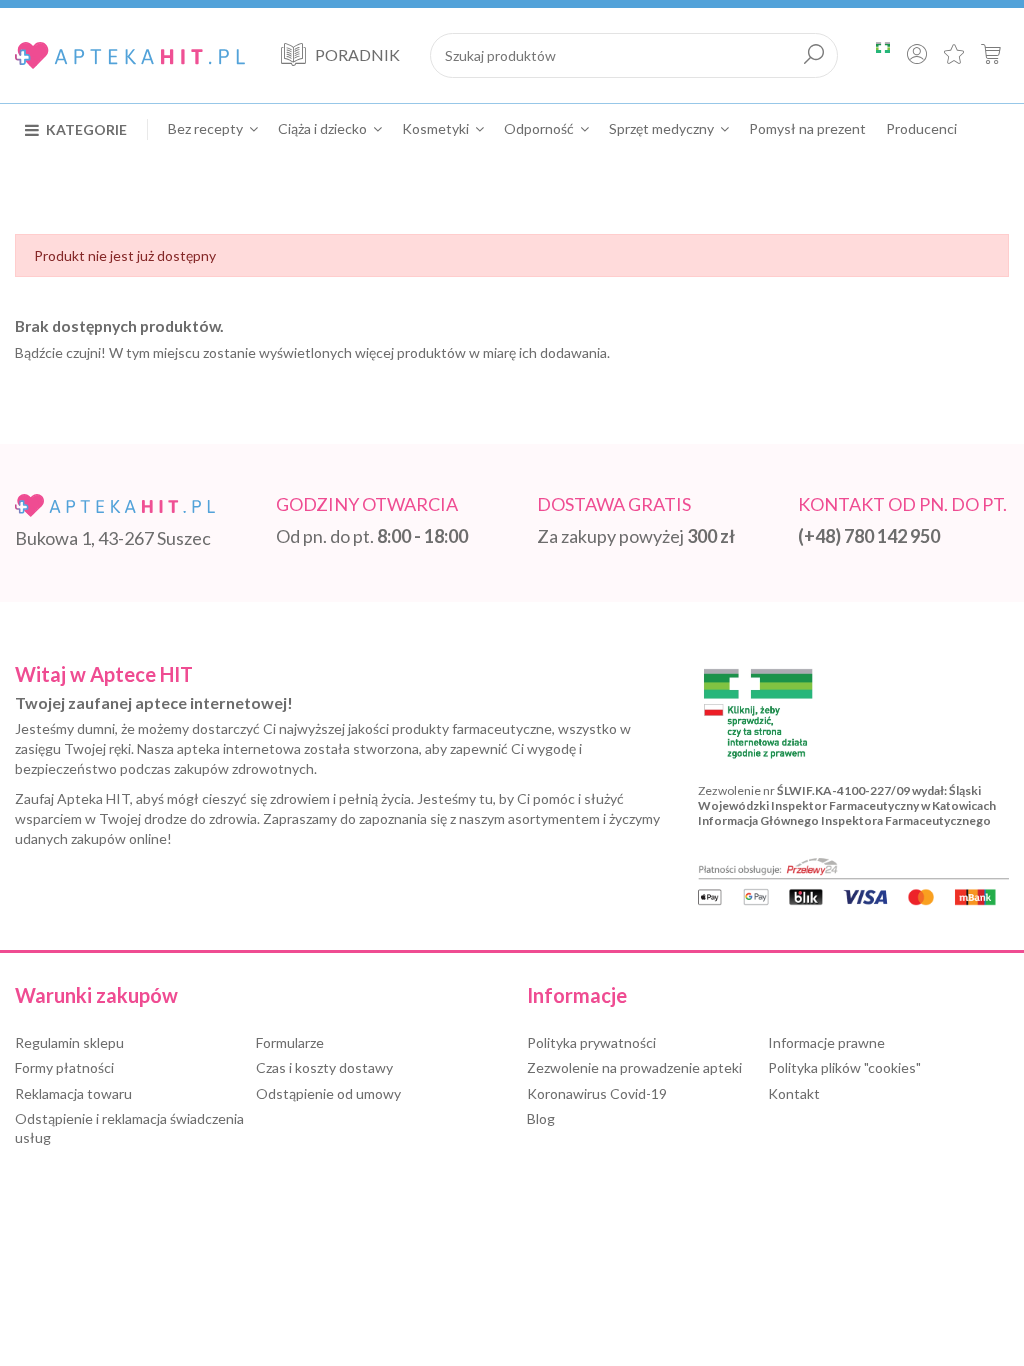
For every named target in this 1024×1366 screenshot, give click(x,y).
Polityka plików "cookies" (844, 1067)
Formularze (290, 1042)
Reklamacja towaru (73, 1093)
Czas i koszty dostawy (324, 1067)
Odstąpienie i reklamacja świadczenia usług (129, 1128)
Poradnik (357, 54)
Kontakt (794, 1093)
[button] (86, 129)
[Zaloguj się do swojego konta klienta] (917, 56)
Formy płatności (64, 1067)
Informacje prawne (826, 1042)
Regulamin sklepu (69, 1042)
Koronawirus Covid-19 (597, 1093)
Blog (541, 1118)
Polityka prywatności (591, 1042)
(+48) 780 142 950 (869, 536)
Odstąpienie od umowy (328, 1093)
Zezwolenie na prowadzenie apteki (634, 1067)
